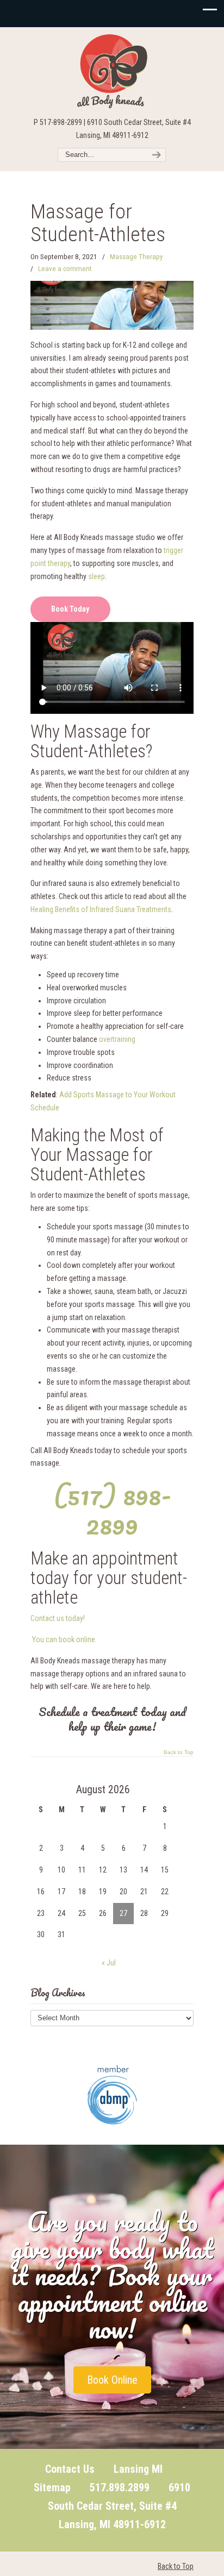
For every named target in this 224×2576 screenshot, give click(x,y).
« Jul (109, 1963)
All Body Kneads (112, 71)
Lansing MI (138, 2469)
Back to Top (179, 1752)
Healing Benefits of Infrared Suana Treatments (101, 909)
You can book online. (64, 1639)
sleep (97, 576)
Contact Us (70, 2469)
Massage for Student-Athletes (98, 223)
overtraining (117, 1039)
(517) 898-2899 (112, 1510)
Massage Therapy (136, 257)
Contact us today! (58, 1618)
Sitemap (52, 2487)
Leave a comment (65, 269)
